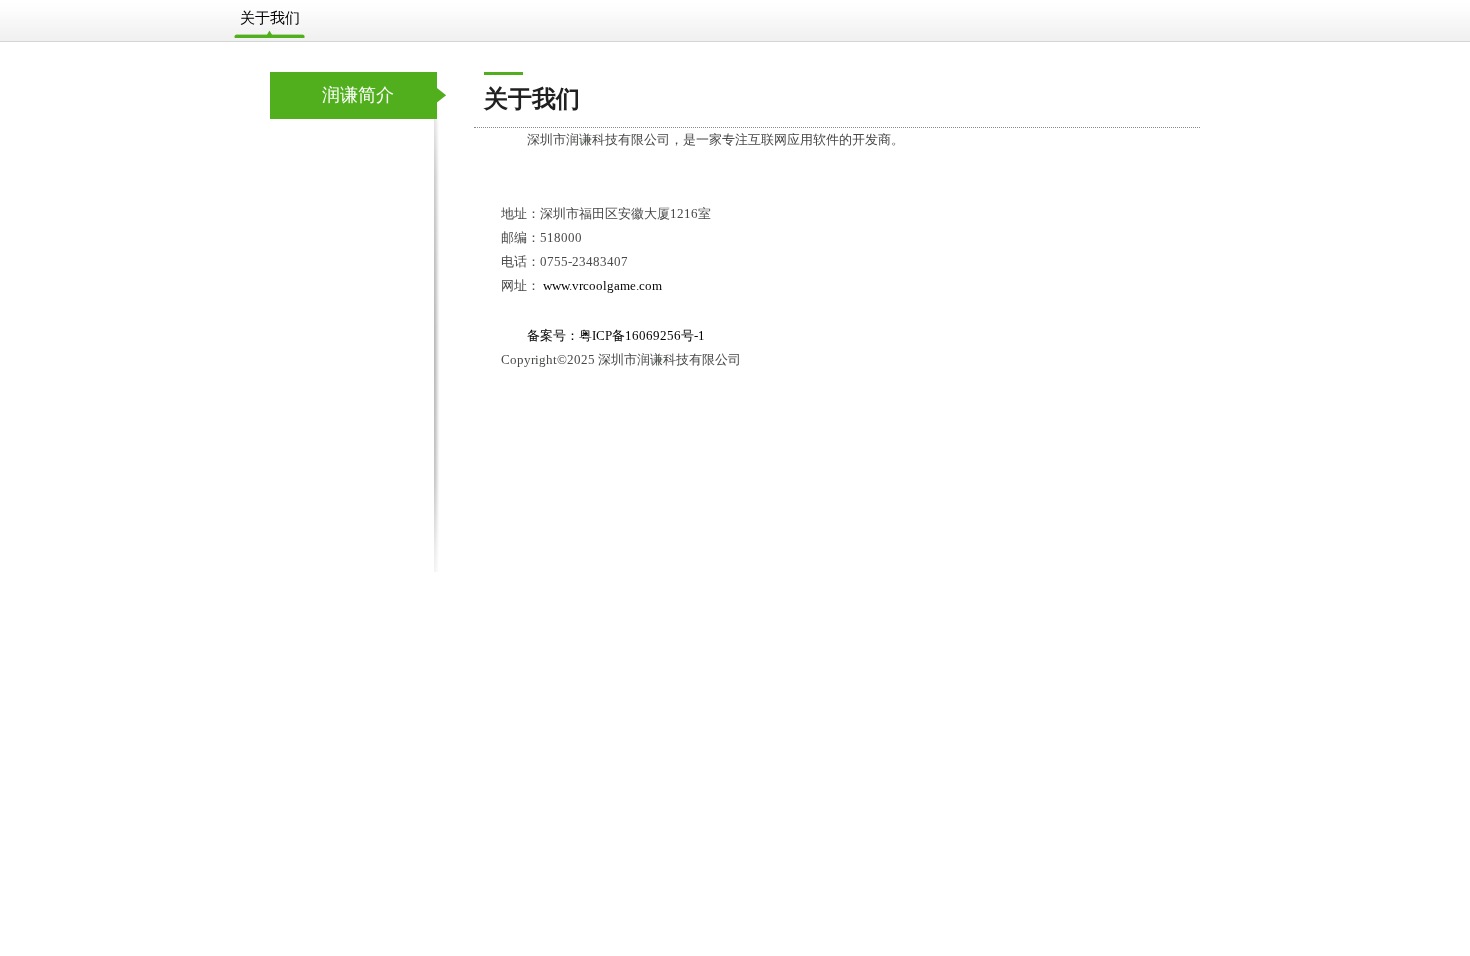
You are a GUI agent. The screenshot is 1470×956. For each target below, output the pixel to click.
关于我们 (270, 18)
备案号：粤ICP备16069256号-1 (616, 335)
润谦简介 (358, 95)
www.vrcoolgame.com (602, 285)
